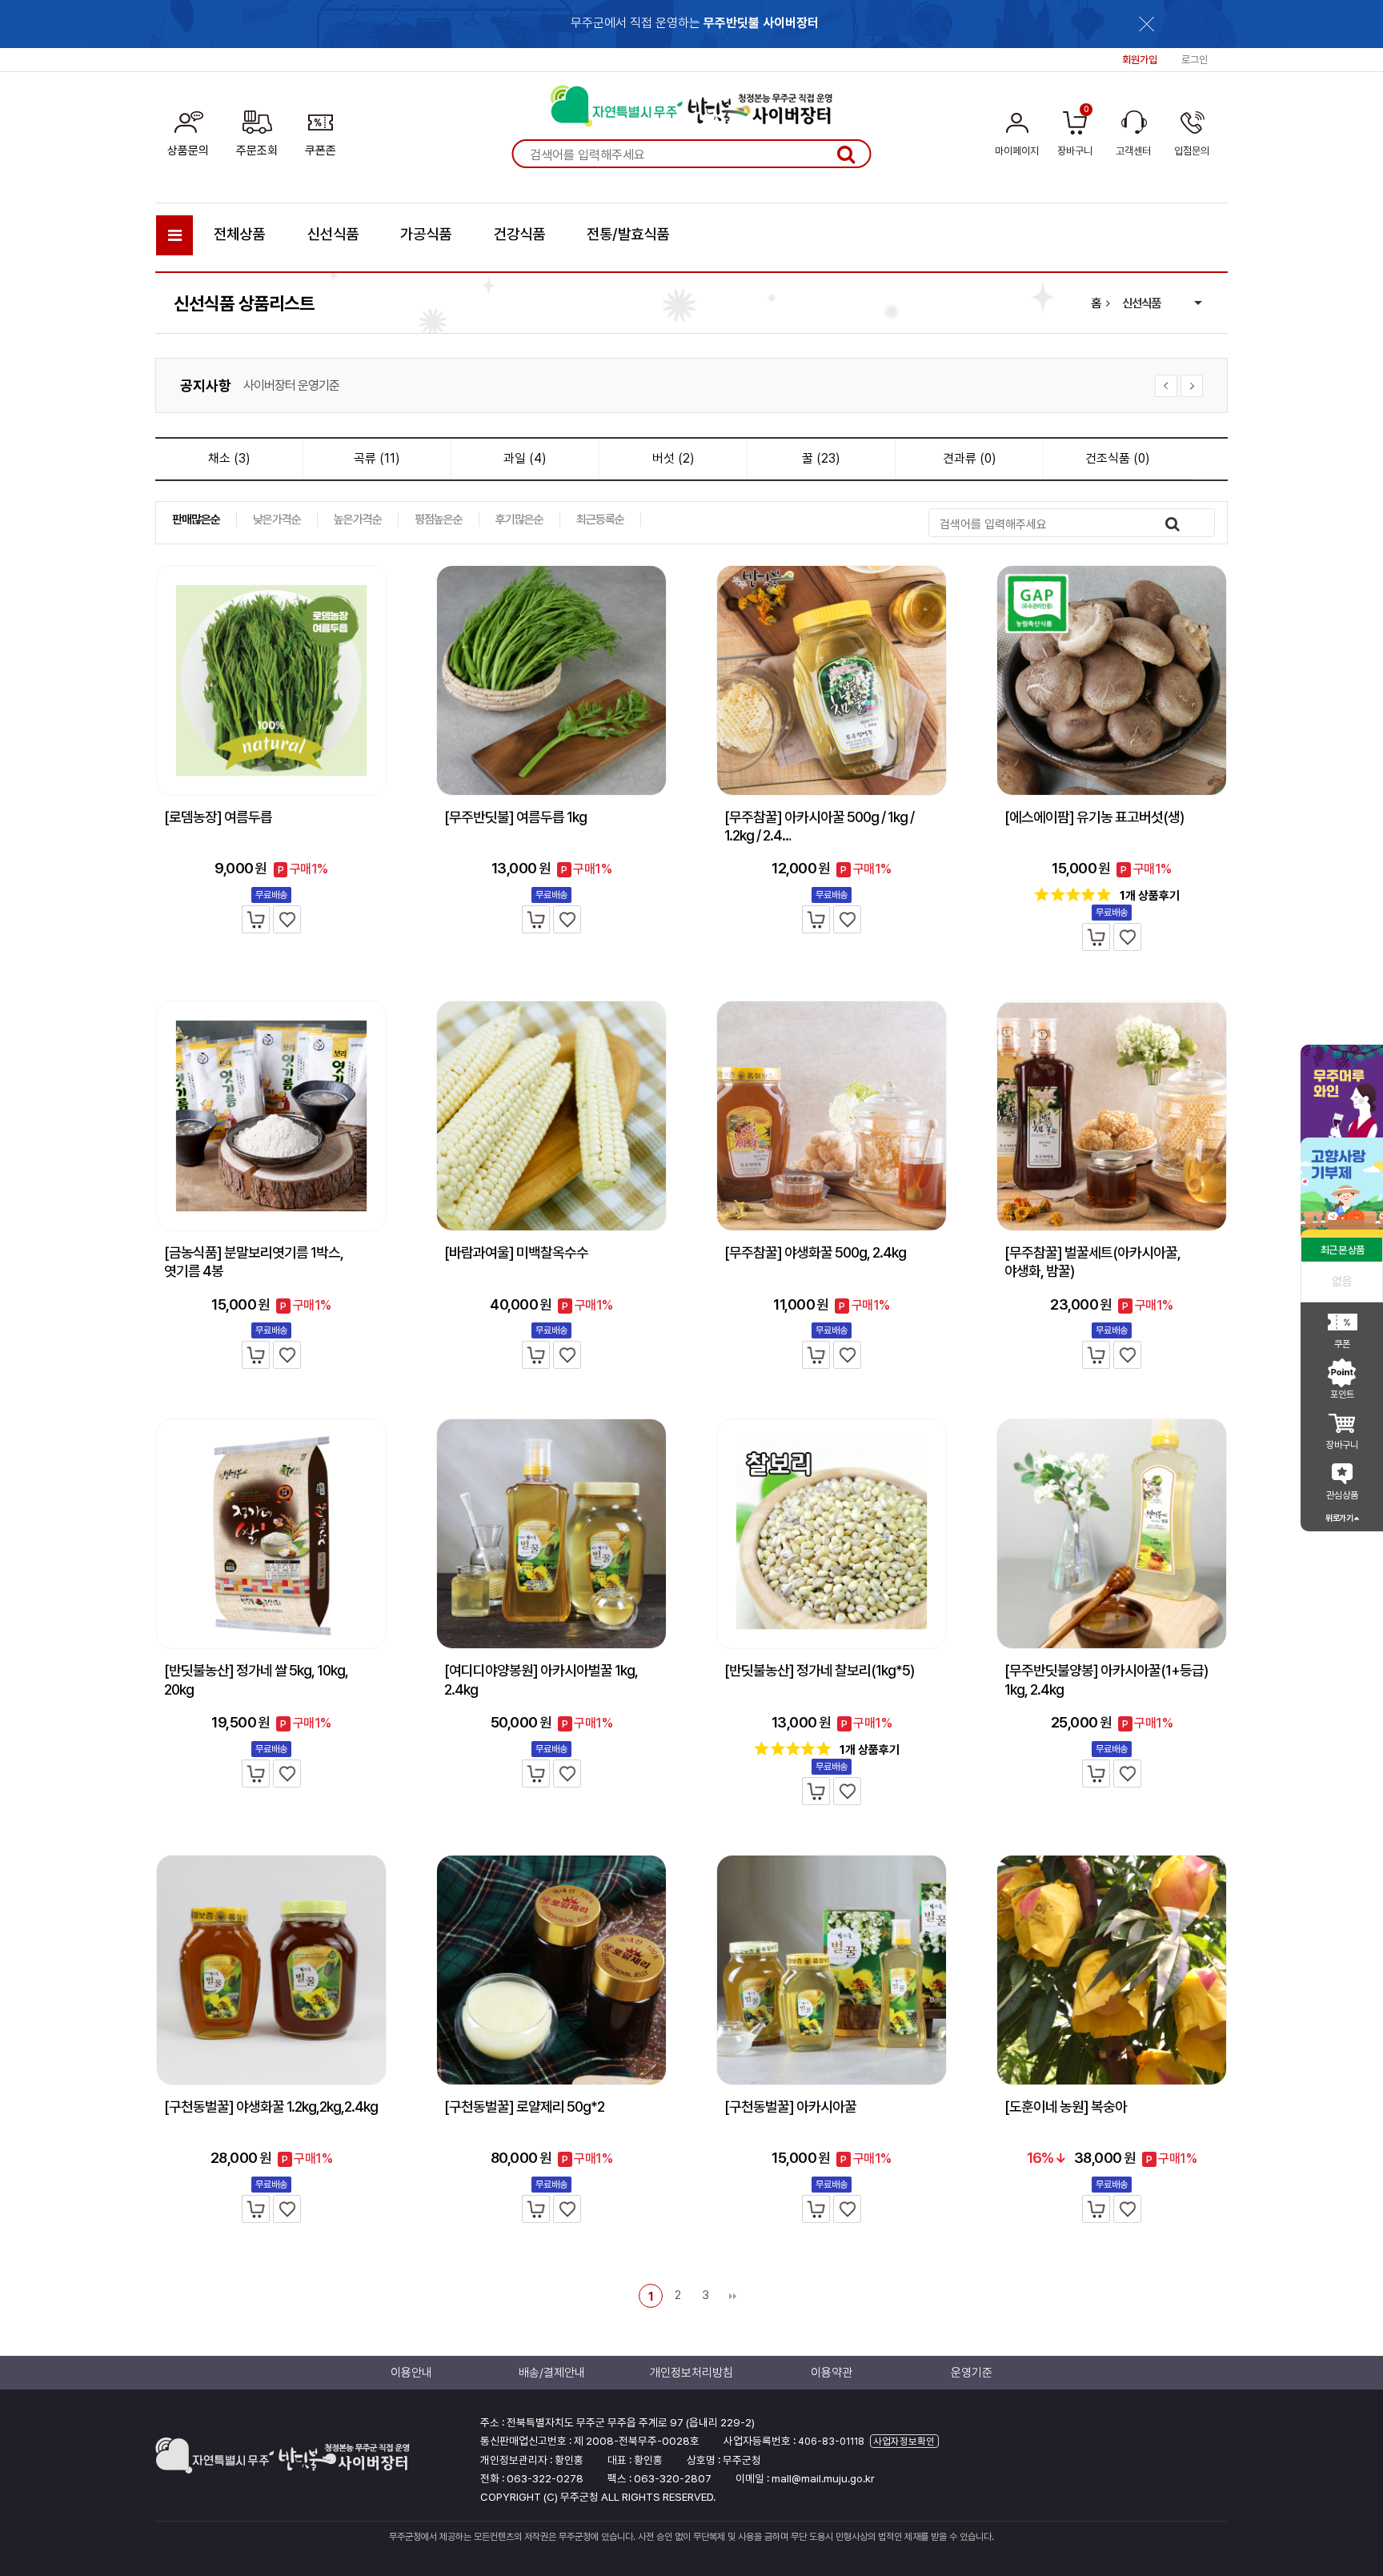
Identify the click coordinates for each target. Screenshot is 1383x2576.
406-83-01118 (831, 2441)
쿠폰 (1342, 1344)
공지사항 (206, 385)
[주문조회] (257, 130)
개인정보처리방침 (285, 385)
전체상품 (239, 234)
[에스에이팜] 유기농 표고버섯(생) (1094, 817)
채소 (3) (229, 458)
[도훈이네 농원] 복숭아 (1066, 2107)
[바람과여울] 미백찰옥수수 (516, 1252)
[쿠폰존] (321, 130)
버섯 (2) (673, 458)
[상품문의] (188, 130)
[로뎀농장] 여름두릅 (218, 817)
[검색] (846, 154)
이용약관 (832, 2373)
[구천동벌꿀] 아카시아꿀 (790, 2107)
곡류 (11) (377, 458)
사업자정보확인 (904, 2441)
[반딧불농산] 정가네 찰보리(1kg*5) (819, 1670)
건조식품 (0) (1118, 458)
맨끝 (732, 2296)
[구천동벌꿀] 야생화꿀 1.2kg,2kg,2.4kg (271, 2107)
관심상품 (1342, 1495)
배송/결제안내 (552, 2373)
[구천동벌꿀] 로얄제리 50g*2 (524, 2107)
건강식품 (519, 234)
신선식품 (333, 234)
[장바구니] (256, 919)
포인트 (1342, 1394)
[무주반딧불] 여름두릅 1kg (515, 817)
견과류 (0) (970, 458)
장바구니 (1342, 1445)
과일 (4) (525, 458)
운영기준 (972, 2373)
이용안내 (411, 2373)
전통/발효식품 (628, 234)
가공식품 (426, 234)
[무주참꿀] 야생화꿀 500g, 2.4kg (815, 1252)
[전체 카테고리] (174, 235)
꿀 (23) (821, 458)
